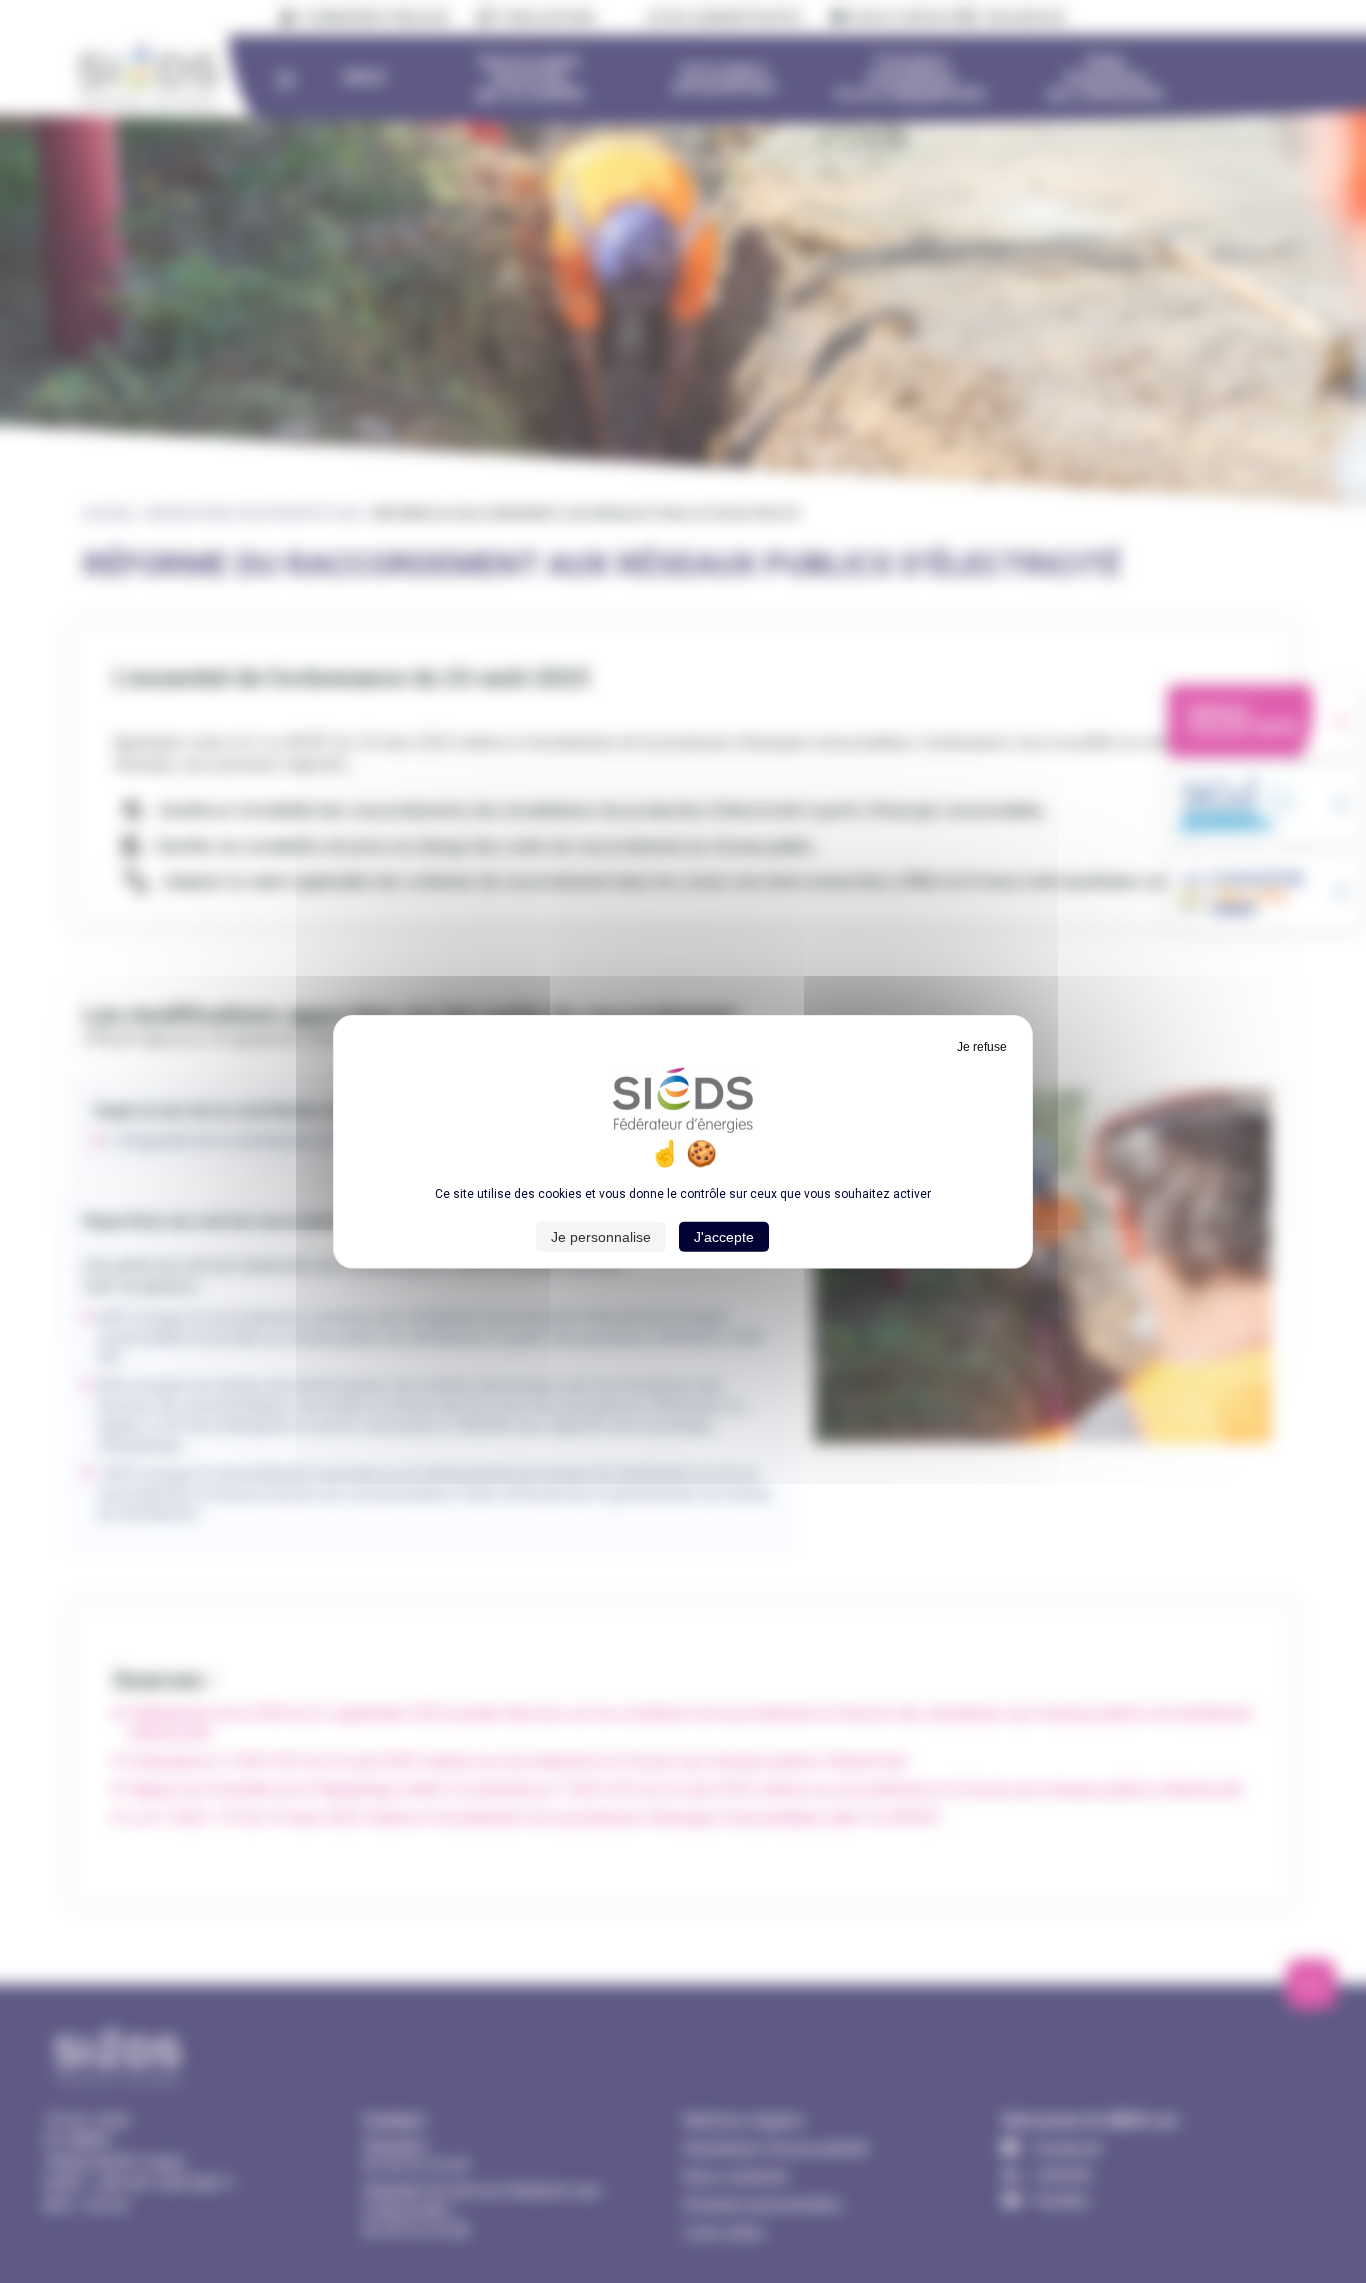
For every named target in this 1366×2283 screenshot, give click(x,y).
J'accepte (724, 1237)
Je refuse (982, 1046)
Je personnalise (601, 1237)
